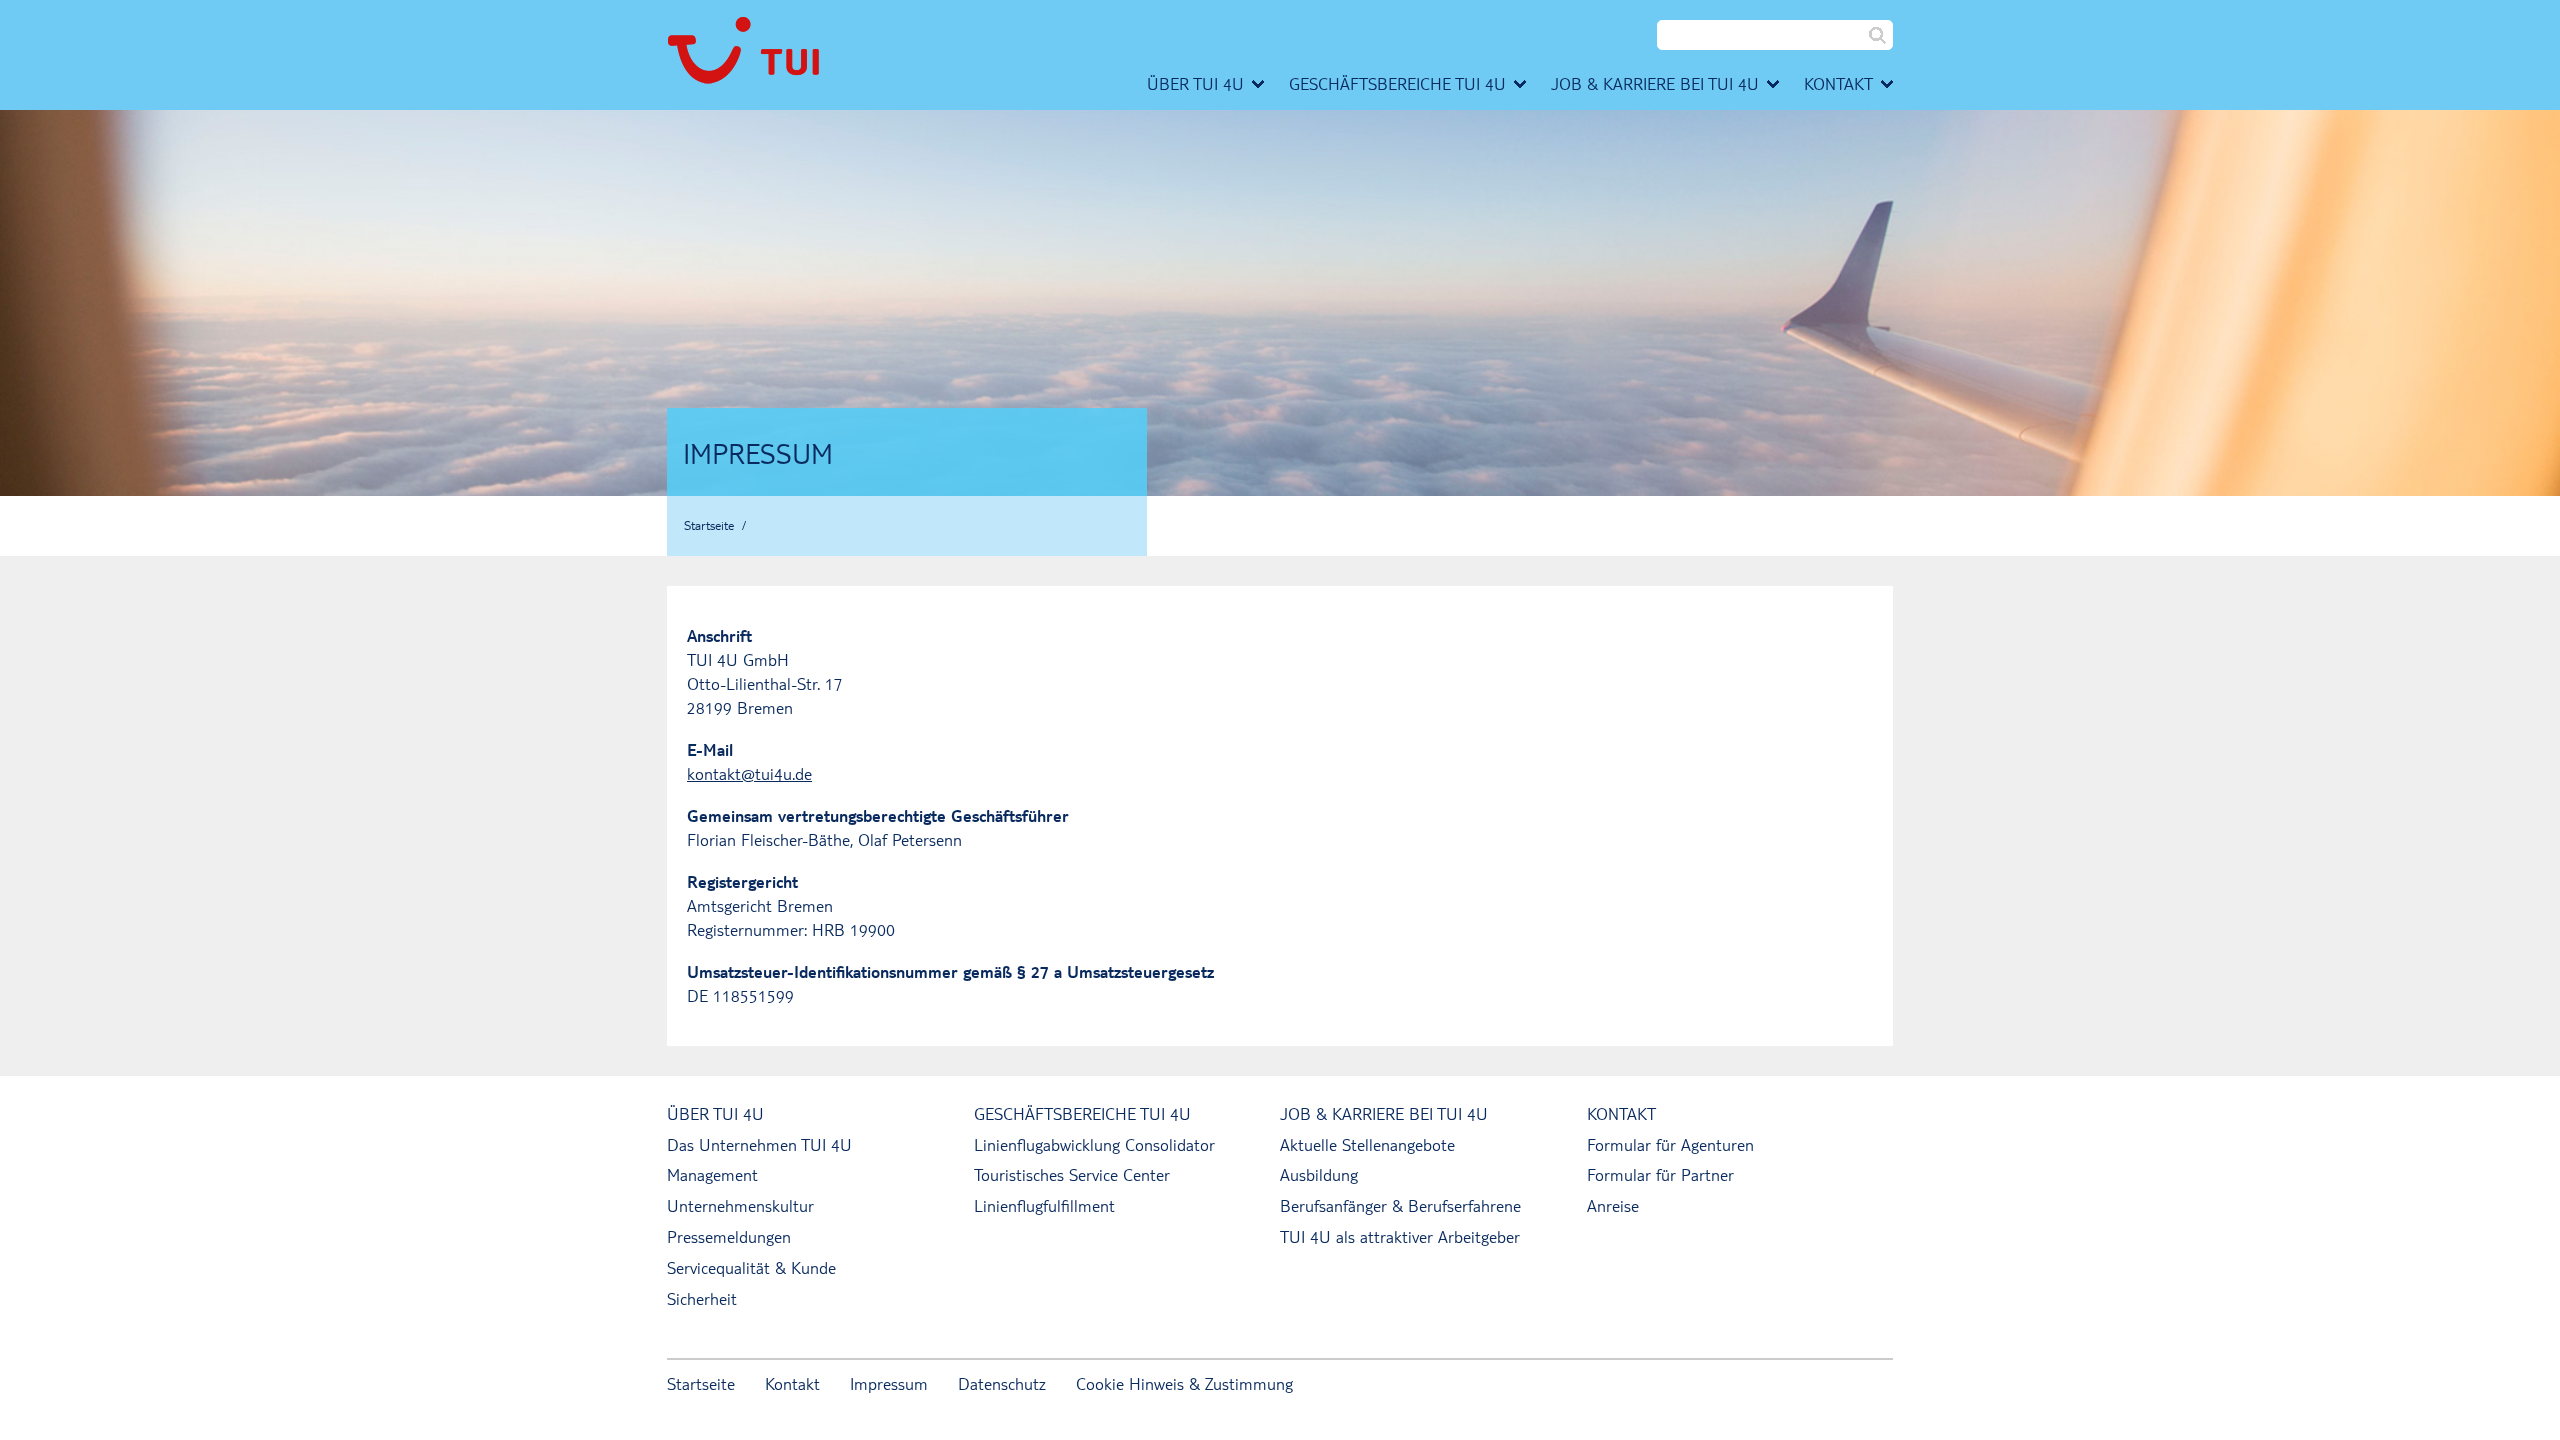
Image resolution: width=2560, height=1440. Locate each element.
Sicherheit (702, 1298)
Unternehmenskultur (740, 1205)
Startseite (709, 525)
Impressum (889, 1383)
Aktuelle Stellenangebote (1367, 1144)
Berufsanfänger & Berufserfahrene (1400, 1205)
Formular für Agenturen (1670, 1144)
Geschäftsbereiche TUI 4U (1082, 1113)
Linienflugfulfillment (1044, 1205)
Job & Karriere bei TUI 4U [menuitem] (1655, 83)
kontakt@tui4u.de (749, 773)
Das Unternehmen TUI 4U (759, 1144)
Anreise (1613, 1205)
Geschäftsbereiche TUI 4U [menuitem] (1397, 83)
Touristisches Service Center (1072, 1174)
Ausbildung (1319, 1174)
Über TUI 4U (715, 1113)
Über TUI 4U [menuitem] (1195, 83)
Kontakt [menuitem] (1838, 83)
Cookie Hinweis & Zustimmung (1184, 1383)
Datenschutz (1002, 1383)
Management (712, 1174)
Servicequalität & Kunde (751, 1267)
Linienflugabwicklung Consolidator (1094, 1144)
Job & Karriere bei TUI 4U (1384, 1113)
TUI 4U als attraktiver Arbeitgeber (1400, 1236)
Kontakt (1621, 1113)
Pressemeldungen (729, 1236)
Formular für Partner (1660, 1174)
